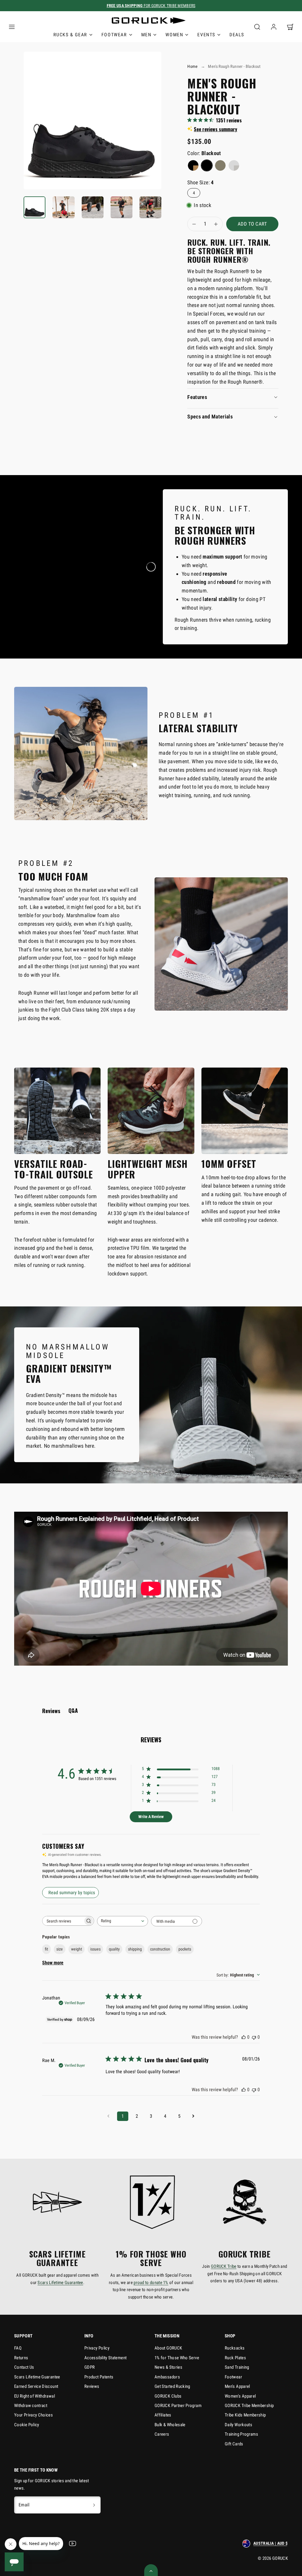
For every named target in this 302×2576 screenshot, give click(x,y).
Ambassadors (167, 2377)
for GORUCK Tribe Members (151, 6)
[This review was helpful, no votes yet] (244, 2037)
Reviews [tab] (51, 1711)
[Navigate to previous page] (109, 2116)
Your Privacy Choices (33, 2415)
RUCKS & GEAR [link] (70, 35)
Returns (21, 2358)
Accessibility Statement (105, 2358)
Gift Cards (234, 2444)
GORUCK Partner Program (178, 2406)
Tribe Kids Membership (245, 2415)
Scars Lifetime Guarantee (60, 2283)
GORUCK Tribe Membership (249, 2406)
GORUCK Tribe (224, 2266)
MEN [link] (146, 35)
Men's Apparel (237, 2386)
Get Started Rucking (172, 2386)
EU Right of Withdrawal (35, 2396)
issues (95, 1949)
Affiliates (163, 2415)
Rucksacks (235, 2348)
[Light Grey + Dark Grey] (234, 165)
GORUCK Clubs (168, 2396)
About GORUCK (168, 2348)
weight (77, 1949)
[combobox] (123, 1921)
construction (160, 1949)
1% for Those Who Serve (177, 2358)
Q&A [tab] (73, 1710)
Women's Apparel (240, 2396)
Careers (162, 2434)
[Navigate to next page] (193, 2116)
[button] (12, 27)
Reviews (92, 2386)
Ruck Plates (235, 2358)
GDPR (90, 2367)
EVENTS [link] (206, 35)
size (60, 1949)
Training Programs (241, 2434)
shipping (135, 1949)
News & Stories (168, 2367)
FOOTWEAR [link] (114, 35)
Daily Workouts (238, 2425)
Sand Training (237, 2367)
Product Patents (99, 2377)
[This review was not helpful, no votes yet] (254, 2037)
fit (46, 1949)
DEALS (237, 35)
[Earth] (220, 165)
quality (114, 1949)
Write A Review (151, 1817)
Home (192, 66)
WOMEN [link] (174, 35)
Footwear (233, 2377)
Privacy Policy (97, 2348)
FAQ (18, 2348)
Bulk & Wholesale (170, 2425)
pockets (185, 1949)
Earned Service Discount (36, 2386)
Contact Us (24, 2367)
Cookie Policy (27, 2425)
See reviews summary (215, 129)
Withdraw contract (31, 2406)
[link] (274, 27)
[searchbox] (63, 1921)
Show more (53, 1963)
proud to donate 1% (151, 2283)
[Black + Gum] (193, 165)
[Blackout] (207, 165)
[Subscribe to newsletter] (94, 2505)
